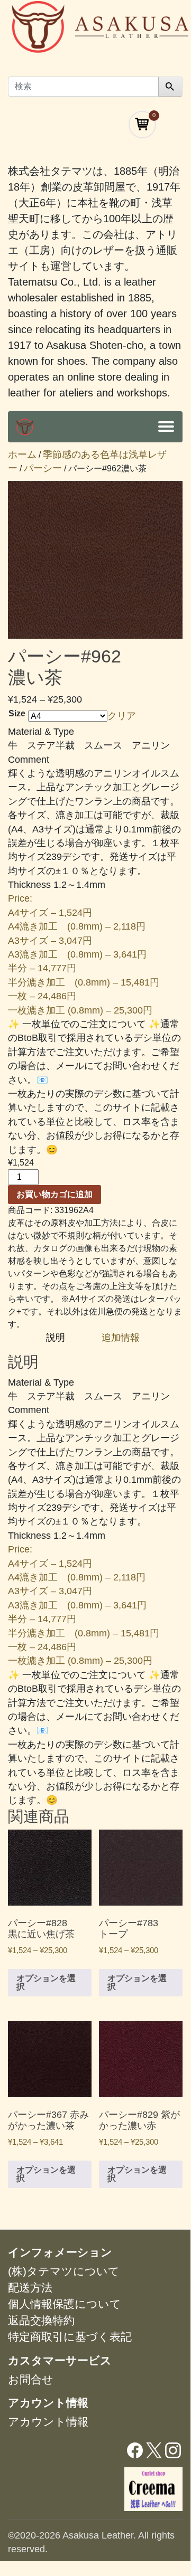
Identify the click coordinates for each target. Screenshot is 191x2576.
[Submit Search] (170, 87)
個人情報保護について (65, 2304)
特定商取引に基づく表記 (70, 2337)
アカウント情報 (48, 2422)
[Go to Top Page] (25, 427)
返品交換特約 (41, 2320)
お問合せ (31, 2379)
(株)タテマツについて (64, 2271)
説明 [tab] (57, 1338)
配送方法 (30, 2288)
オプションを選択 (46, 1982)
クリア (122, 716)
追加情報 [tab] (121, 1338)
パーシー (43, 468)
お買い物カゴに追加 (54, 1194)
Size (17, 713)
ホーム (22, 454)
